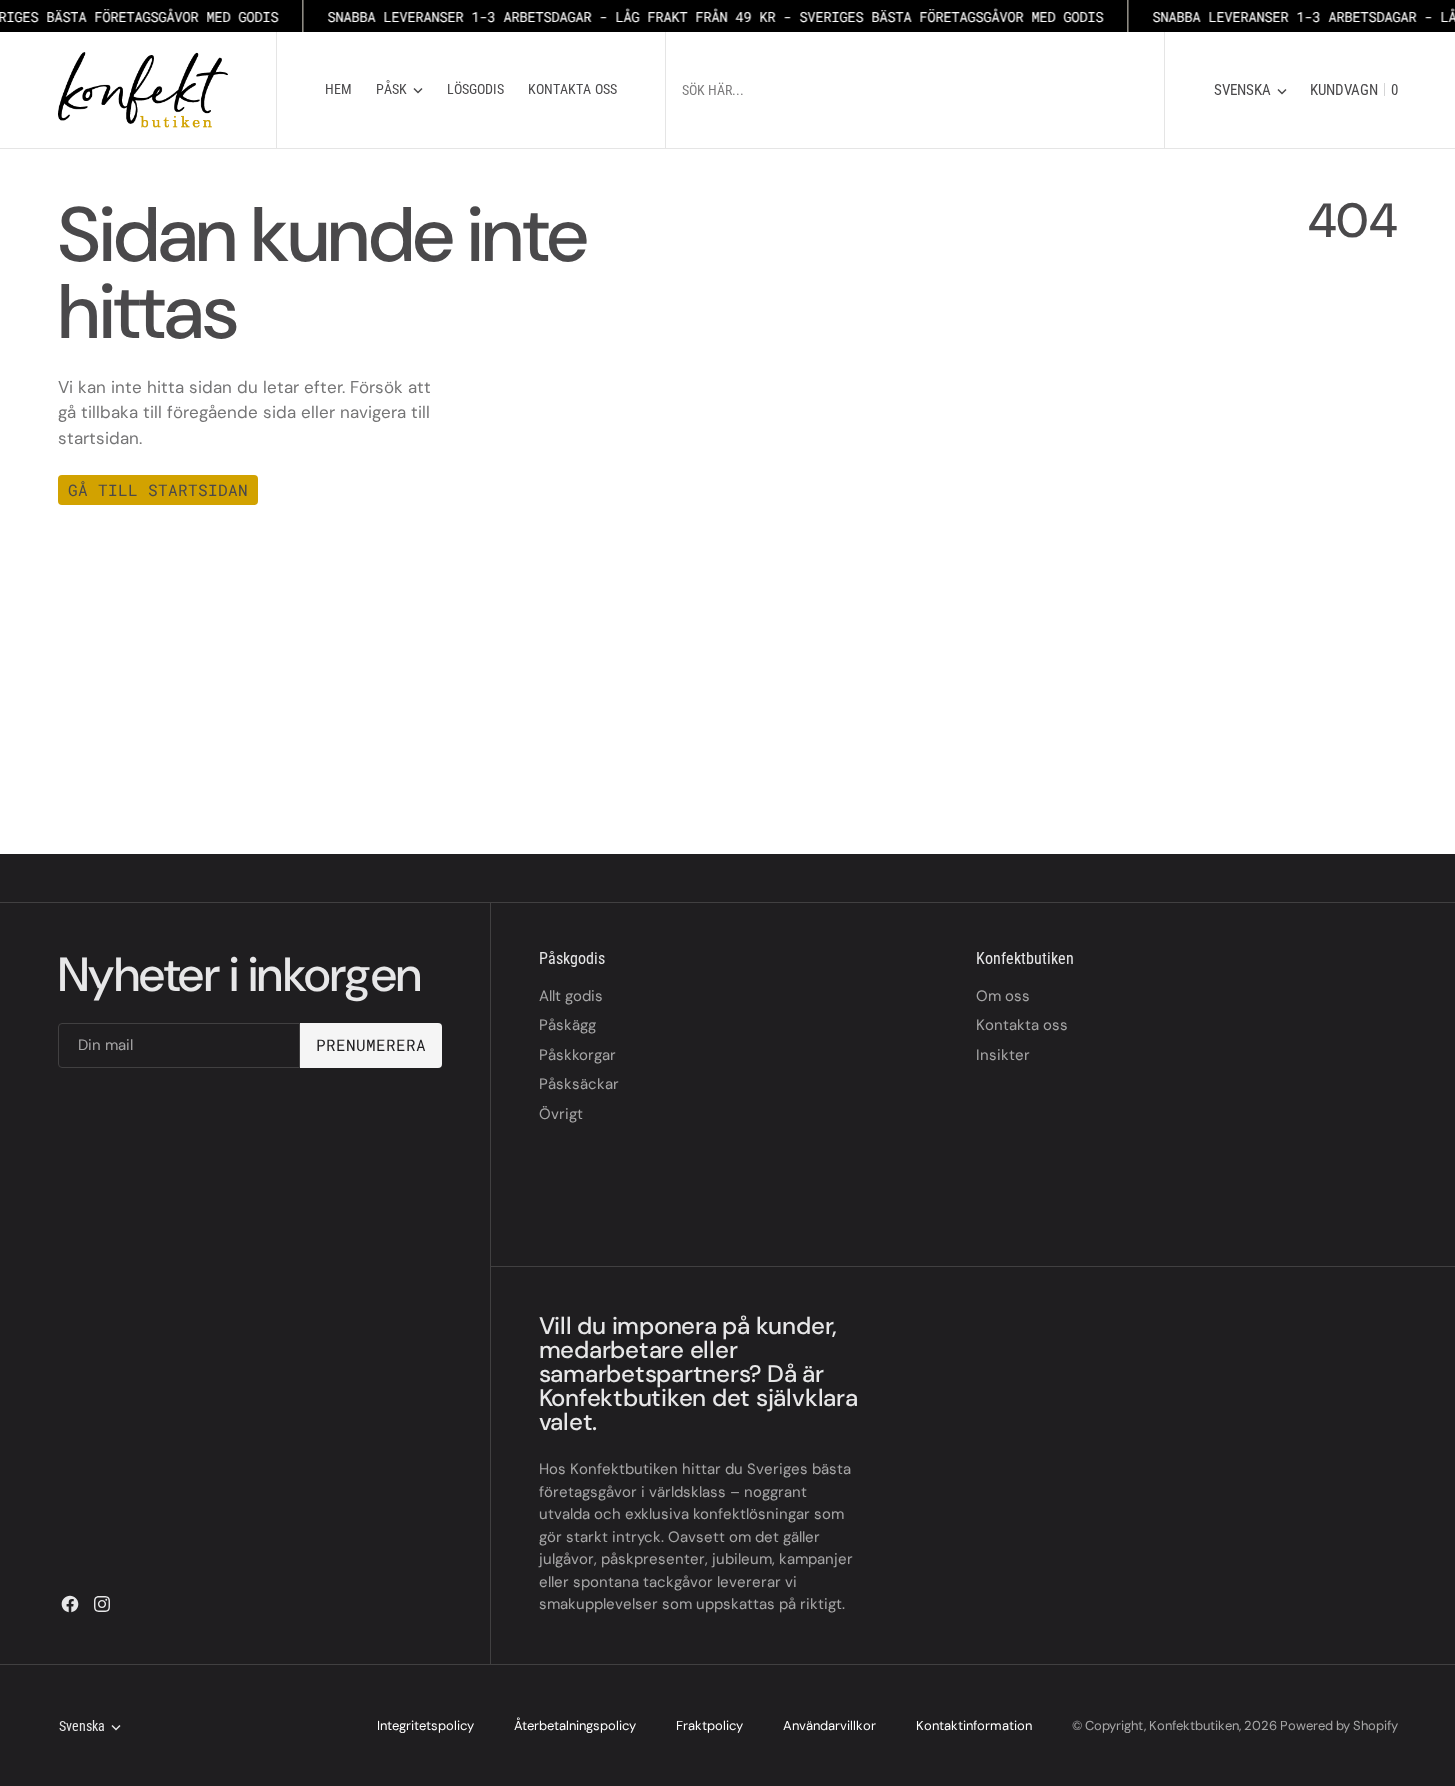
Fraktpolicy (709, 1725)
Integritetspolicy (425, 1725)
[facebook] (70, 1604)
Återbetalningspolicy (575, 1725)
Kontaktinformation (974, 1725)
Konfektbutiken (1194, 1725)
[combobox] (900, 89)
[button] (1349, 90)
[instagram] (102, 1604)
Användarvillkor (829, 1725)
